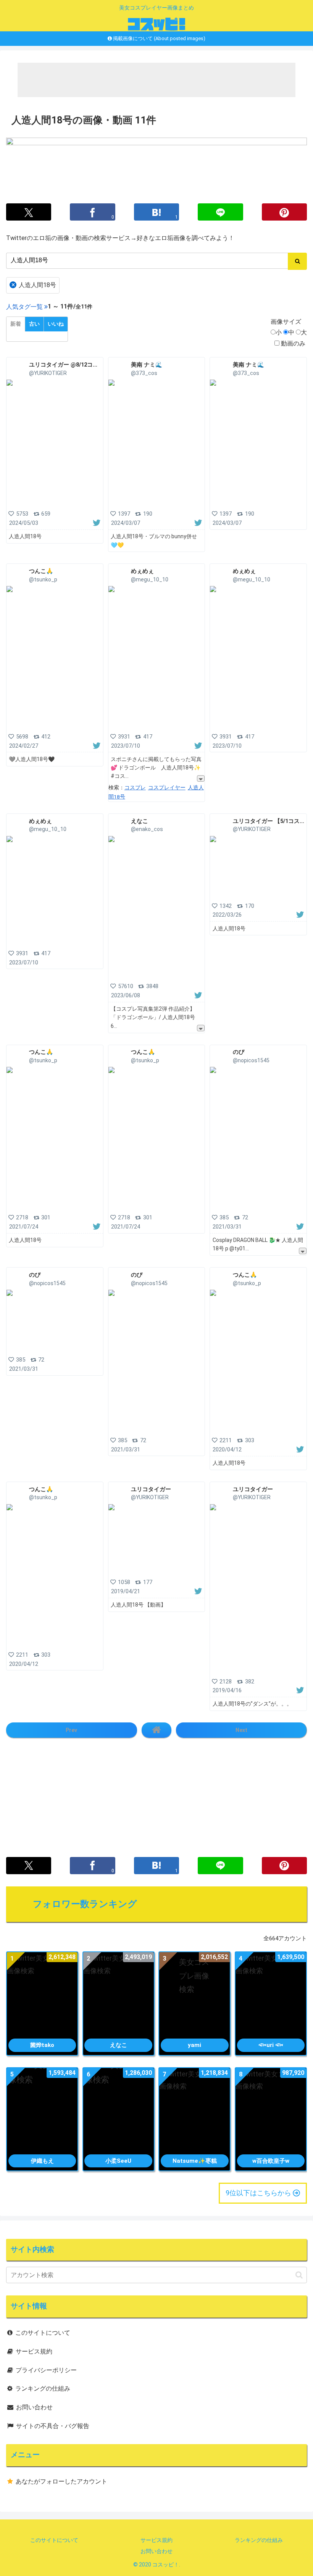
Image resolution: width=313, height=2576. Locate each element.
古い (34, 324)
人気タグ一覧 (24, 307)
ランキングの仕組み (43, 2389)
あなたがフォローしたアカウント (61, 2481)
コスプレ (135, 787)
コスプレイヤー (167, 787)
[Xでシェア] (29, 212)
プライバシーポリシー (46, 2370)
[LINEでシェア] (220, 212)
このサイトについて (43, 2333)
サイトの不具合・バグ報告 (53, 2426)
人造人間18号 (34, 285)
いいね (56, 324)
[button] (299, 2275)
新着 (16, 324)
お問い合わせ (34, 2407)
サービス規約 (34, 2351)
